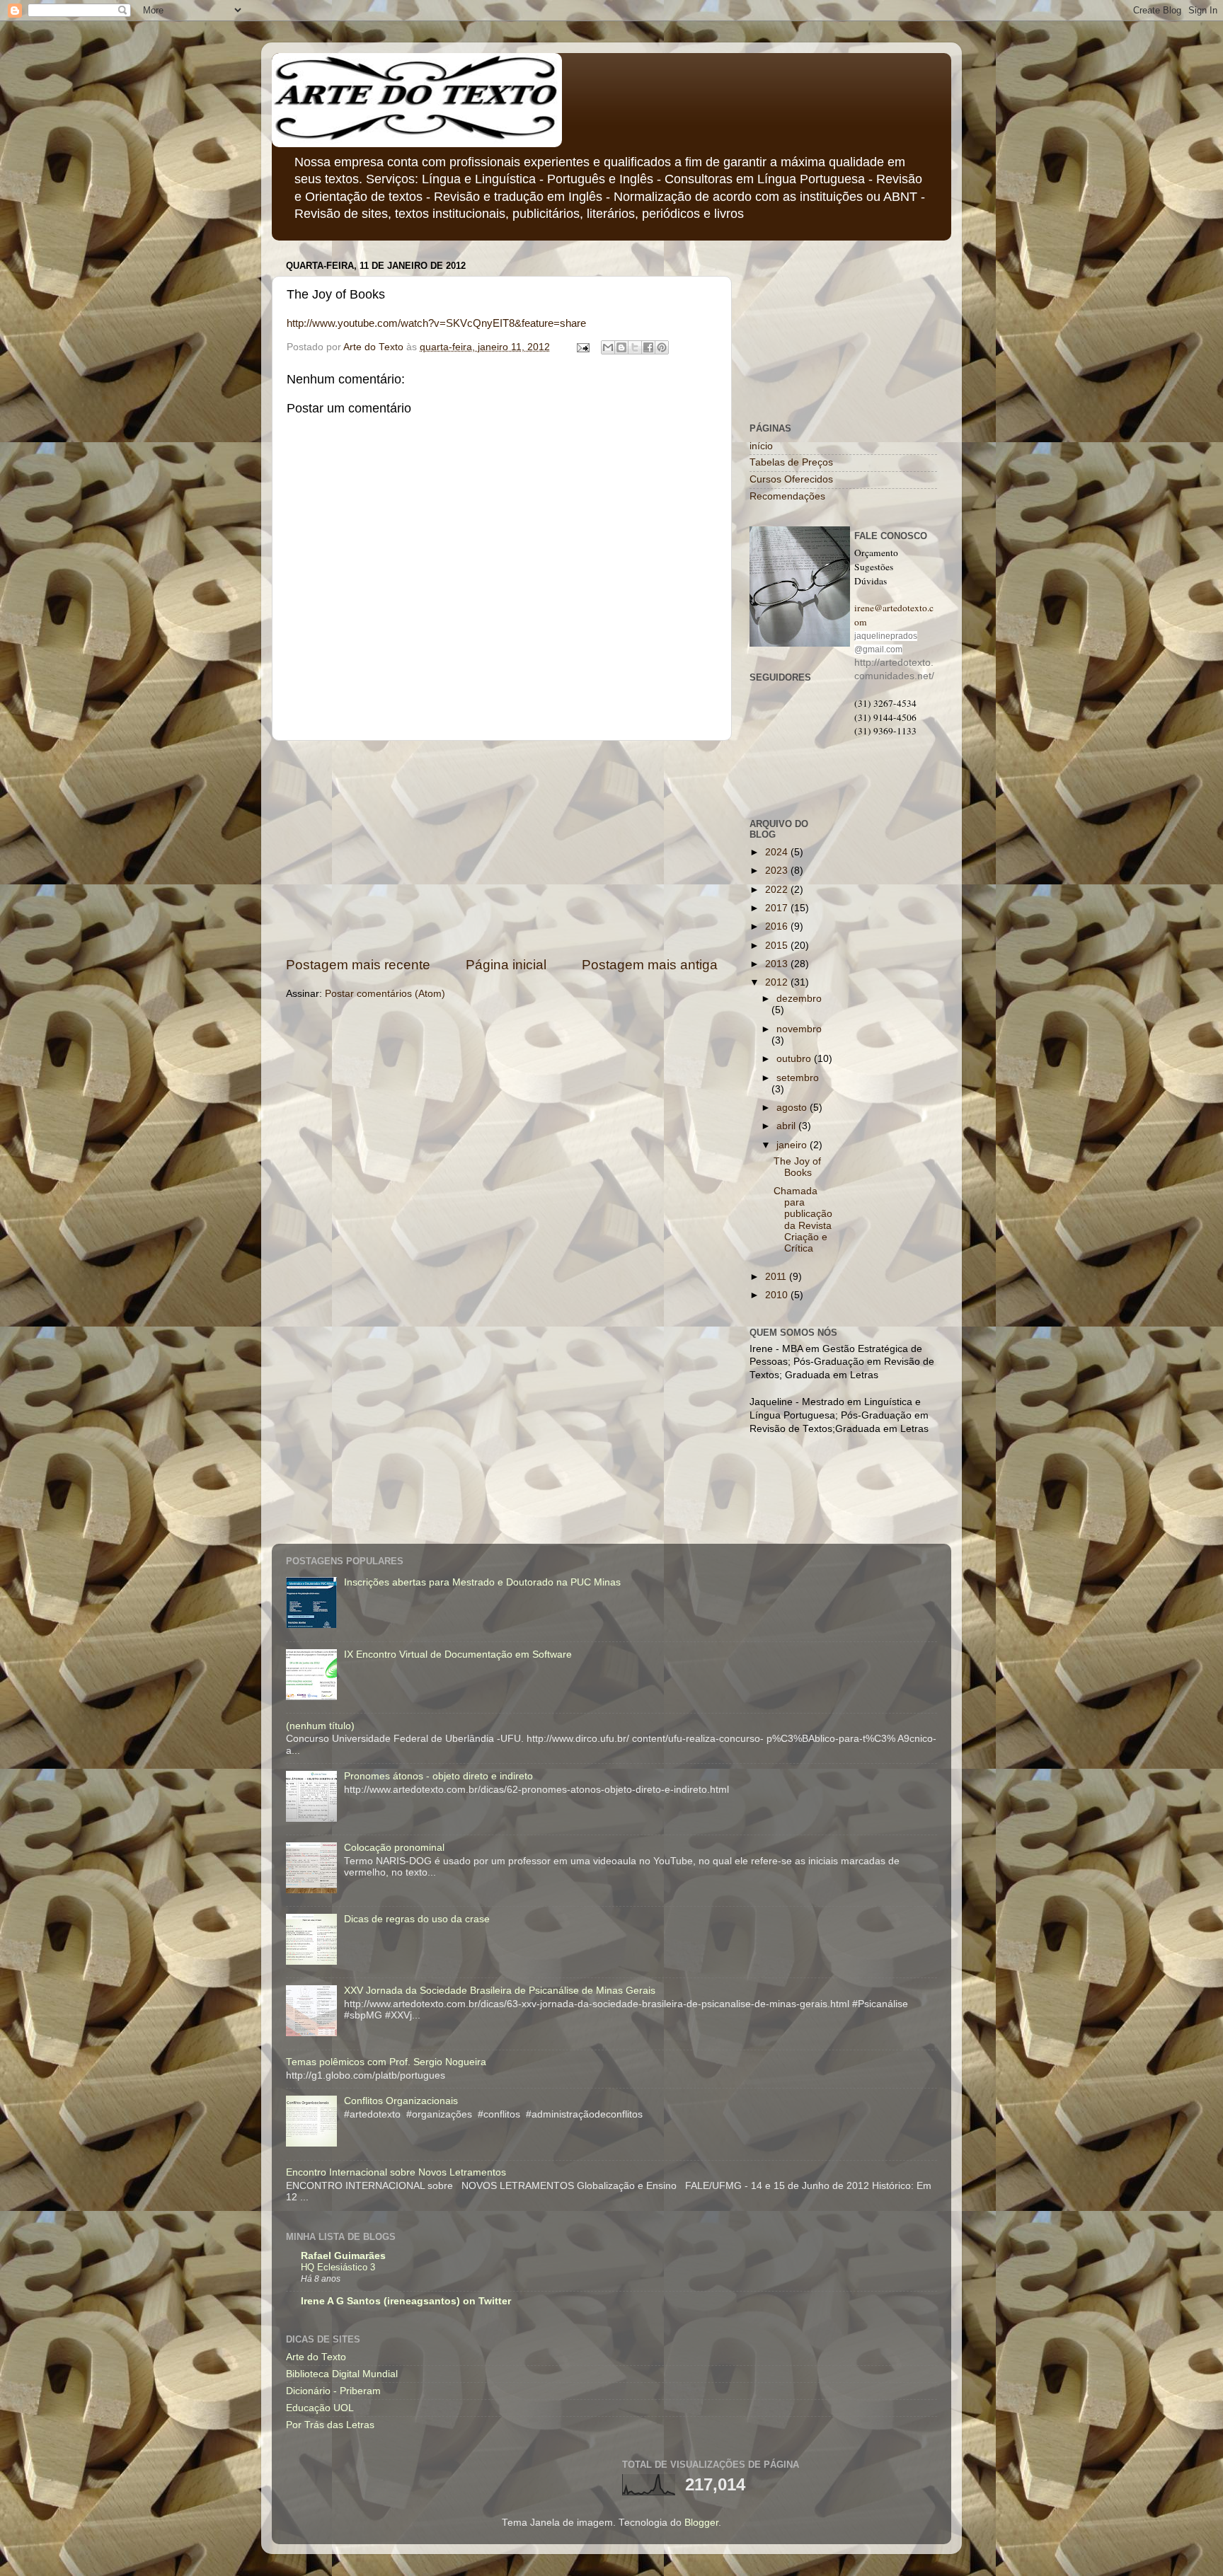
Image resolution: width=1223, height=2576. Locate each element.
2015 (778, 946)
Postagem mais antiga (650, 965)
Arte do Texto (316, 2357)
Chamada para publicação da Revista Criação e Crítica (803, 1220)
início (761, 446)
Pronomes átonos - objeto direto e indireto (438, 1776)
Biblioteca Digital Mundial (342, 2374)
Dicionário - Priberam (333, 2391)
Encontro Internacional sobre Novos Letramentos (396, 2172)
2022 (778, 890)
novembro (799, 1029)
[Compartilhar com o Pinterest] (662, 347)
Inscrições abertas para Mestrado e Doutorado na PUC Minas (482, 1582)
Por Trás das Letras (330, 2425)
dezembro (799, 999)
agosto (793, 1108)
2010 (778, 1295)
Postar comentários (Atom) (385, 994)
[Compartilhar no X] (635, 347)
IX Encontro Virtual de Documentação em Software (458, 1654)
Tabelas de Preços (791, 462)
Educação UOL (320, 2408)
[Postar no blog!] (621, 347)
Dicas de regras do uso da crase (417, 1919)
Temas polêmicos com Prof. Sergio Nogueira (386, 2062)
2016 (778, 926)
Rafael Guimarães (343, 2256)
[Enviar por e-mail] (608, 347)
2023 (778, 871)
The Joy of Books (797, 1167)
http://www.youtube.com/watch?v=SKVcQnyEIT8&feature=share (436, 323)
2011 (777, 1277)
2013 (778, 964)
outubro (795, 1059)
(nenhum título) (320, 1726)
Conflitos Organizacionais (401, 2101)
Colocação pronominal (394, 1848)
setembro (798, 1078)
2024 (778, 852)
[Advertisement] (502, 848)
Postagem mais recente (358, 965)
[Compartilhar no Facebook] (648, 347)
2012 (778, 982)
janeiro (793, 1145)
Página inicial (506, 965)
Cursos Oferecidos (791, 479)
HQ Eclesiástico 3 (338, 2267)
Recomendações (787, 496)
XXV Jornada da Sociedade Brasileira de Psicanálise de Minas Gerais (500, 1991)
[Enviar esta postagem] (582, 347)
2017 (778, 908)
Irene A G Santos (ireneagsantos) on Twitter (406, 2301)
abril (787, 1126)
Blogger (701, 2523)
